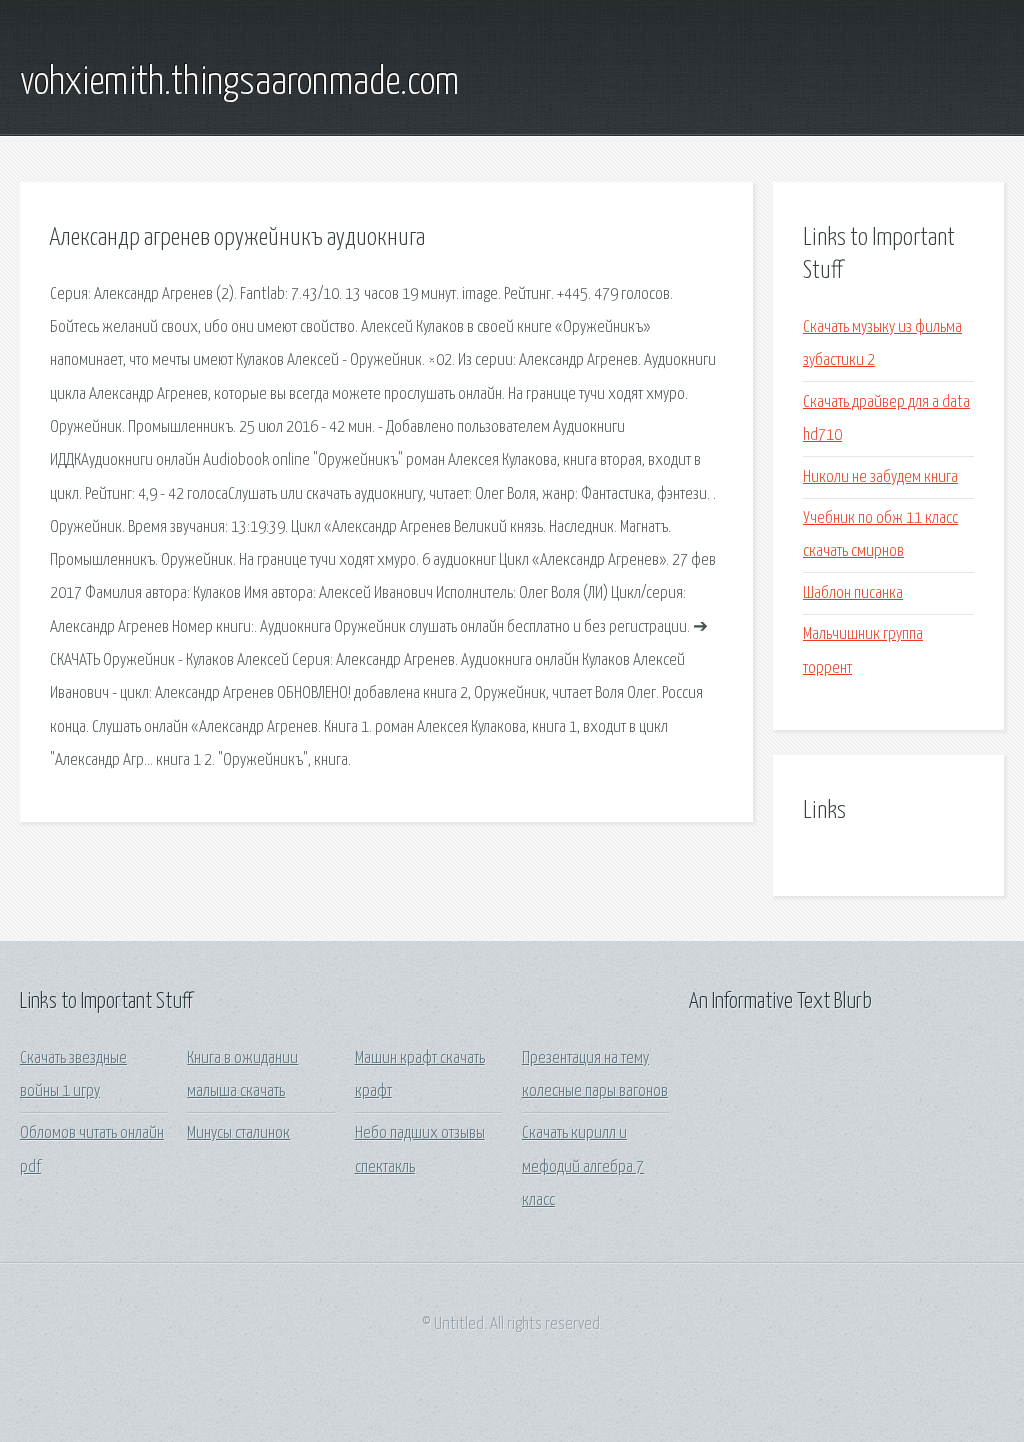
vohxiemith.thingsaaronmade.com (239, 83)
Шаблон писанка (853, 593)
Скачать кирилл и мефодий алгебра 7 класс (583, 1167)
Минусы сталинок (238, 1133)
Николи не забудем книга (880, 477)
